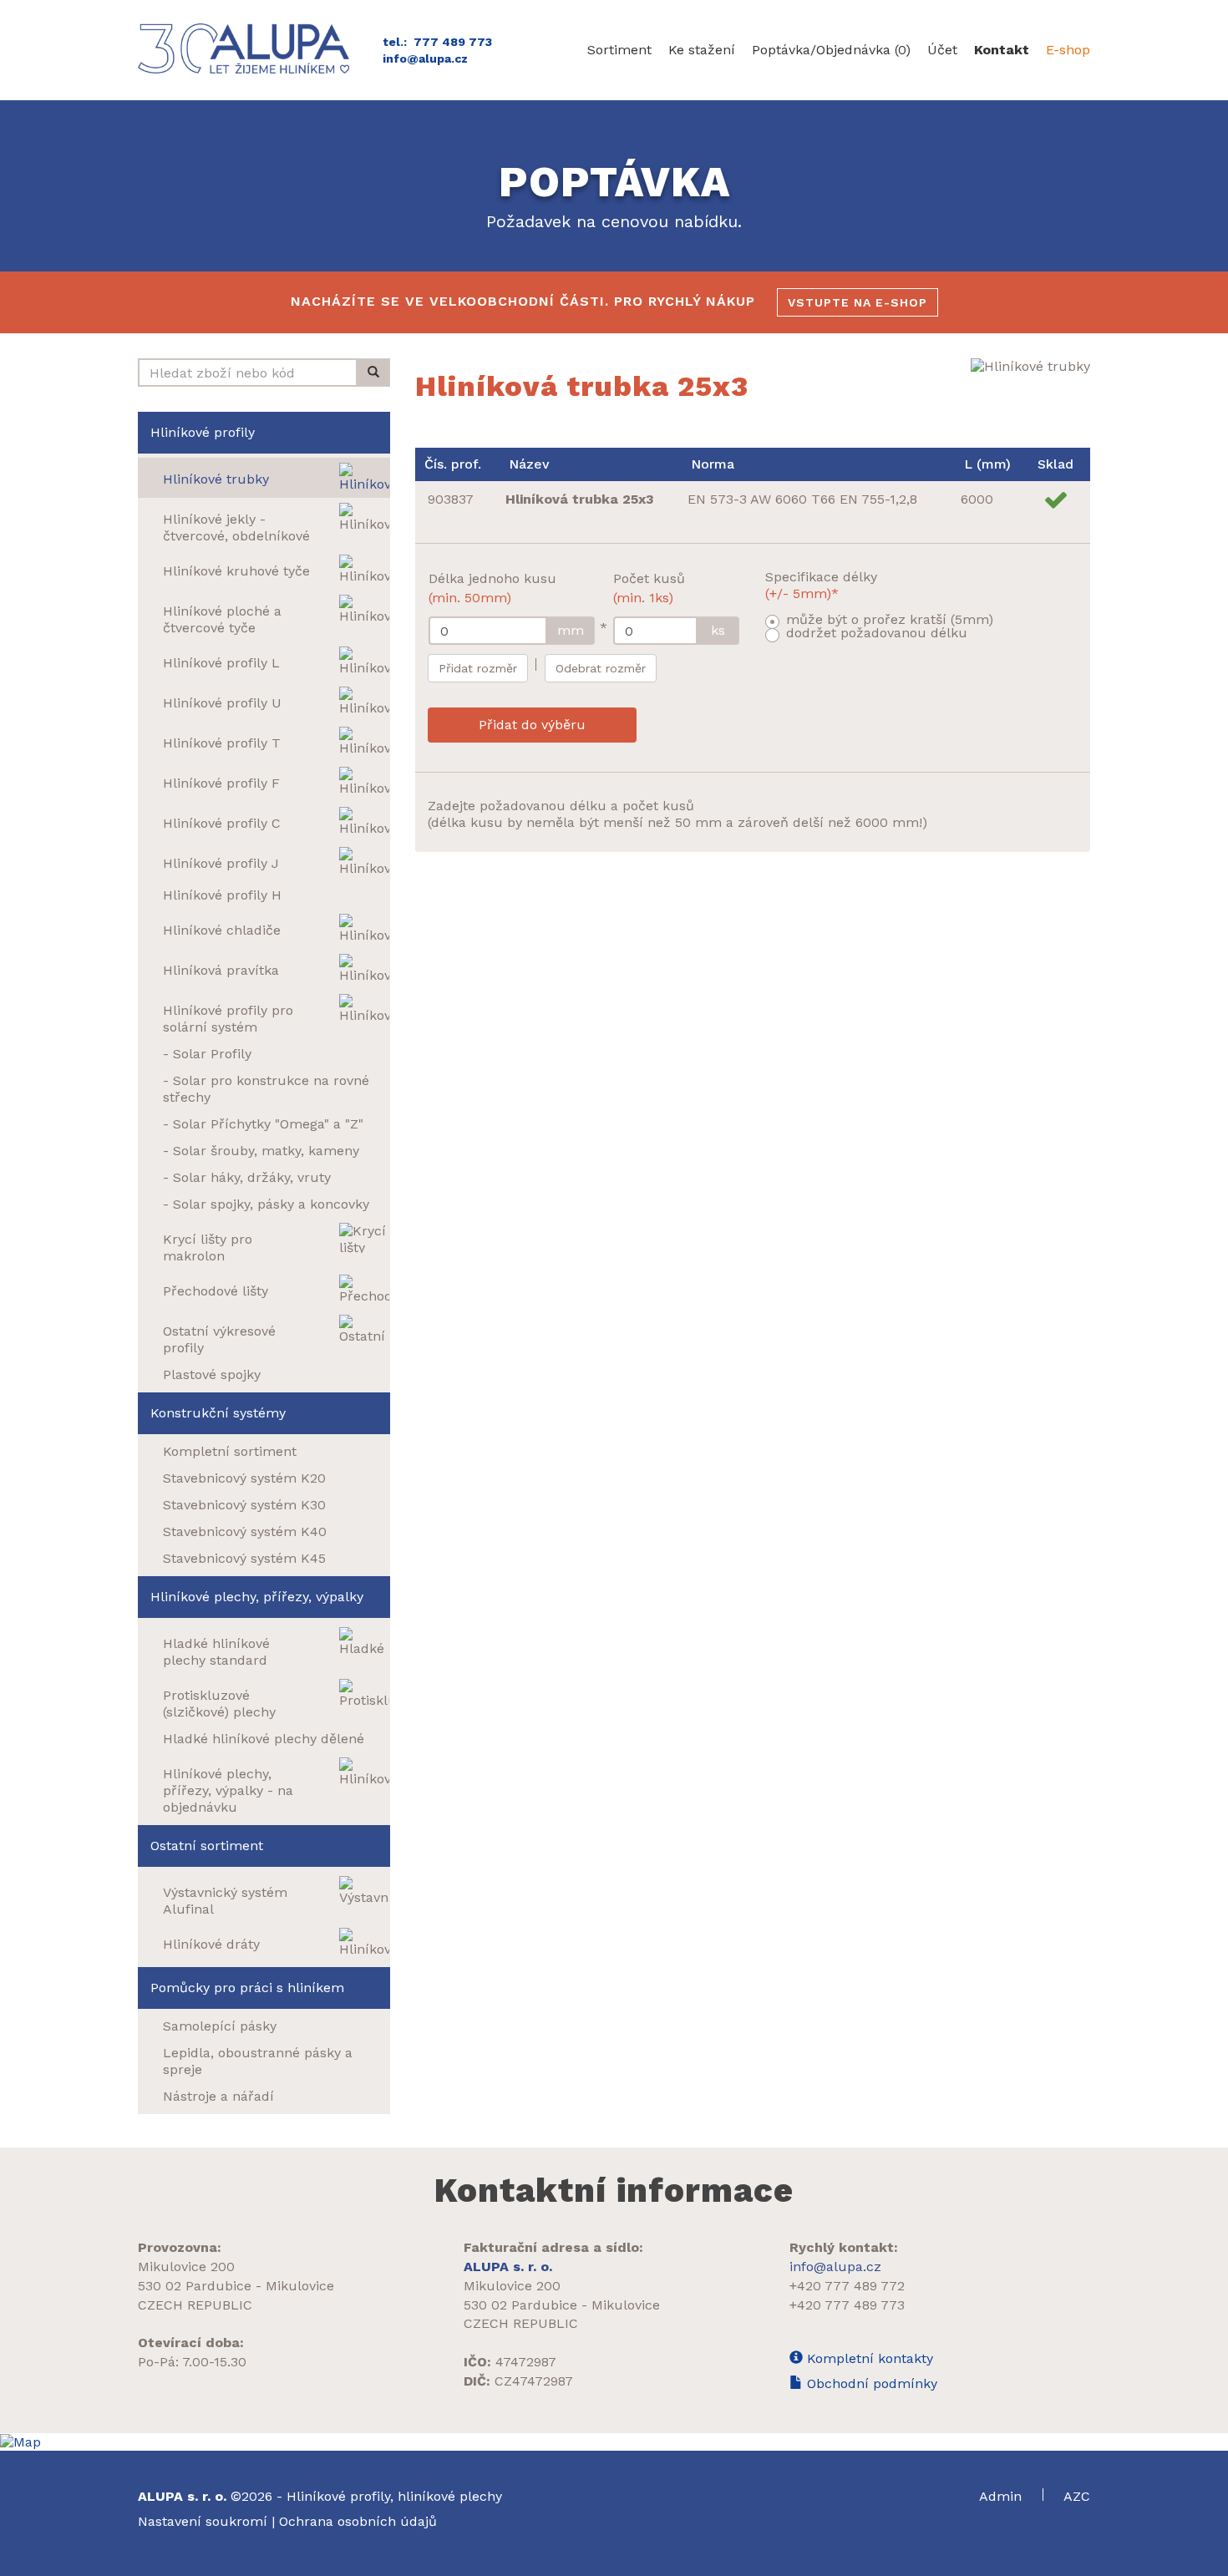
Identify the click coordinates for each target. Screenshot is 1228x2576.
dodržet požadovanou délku (877, 633)
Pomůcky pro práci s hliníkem (247, 1988)
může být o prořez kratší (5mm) (890, 619)
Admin (1002, 2496)
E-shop (1068, 50)
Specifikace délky (821, 585)
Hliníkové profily (203, 432)
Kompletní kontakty (868, 2358)
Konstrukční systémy (218, 1413)
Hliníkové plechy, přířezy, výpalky (257, 1597)
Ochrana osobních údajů (358, 2521)
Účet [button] (942, 50)
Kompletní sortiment (230, 1451)
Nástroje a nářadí (218, 2096)
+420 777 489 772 (847, 2286)
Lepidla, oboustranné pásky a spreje (258, 2061)
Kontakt (1002, 50)
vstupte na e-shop (858, 302)
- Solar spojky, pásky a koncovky (266, 1204)
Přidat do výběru (532, 725)
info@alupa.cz (425, 58)
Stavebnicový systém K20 (244, 1478)
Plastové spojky (212, 1374)
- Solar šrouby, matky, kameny (261, 1151)
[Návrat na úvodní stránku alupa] (248, 48)
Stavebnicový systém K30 (244, 1505)
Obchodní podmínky (870, 2383)
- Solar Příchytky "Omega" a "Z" (263, 1124)
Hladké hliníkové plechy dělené (264, 1739)
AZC (1077, 2496)
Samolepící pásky (220, 2026)
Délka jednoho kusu (492, 588)
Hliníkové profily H (222, 895)
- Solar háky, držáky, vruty (247, 1177)
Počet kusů (649, 588)
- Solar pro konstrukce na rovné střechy (266, 1089)
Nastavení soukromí (203, 2521)
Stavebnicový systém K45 (244, 1558)
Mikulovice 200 (186, 2267)
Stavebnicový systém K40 (245, 1531)
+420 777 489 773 (847, 2305)
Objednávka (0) (831, 50)
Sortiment (619, 50)
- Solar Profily (207, 1054)
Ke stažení (702, 50)
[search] (373, 373)
